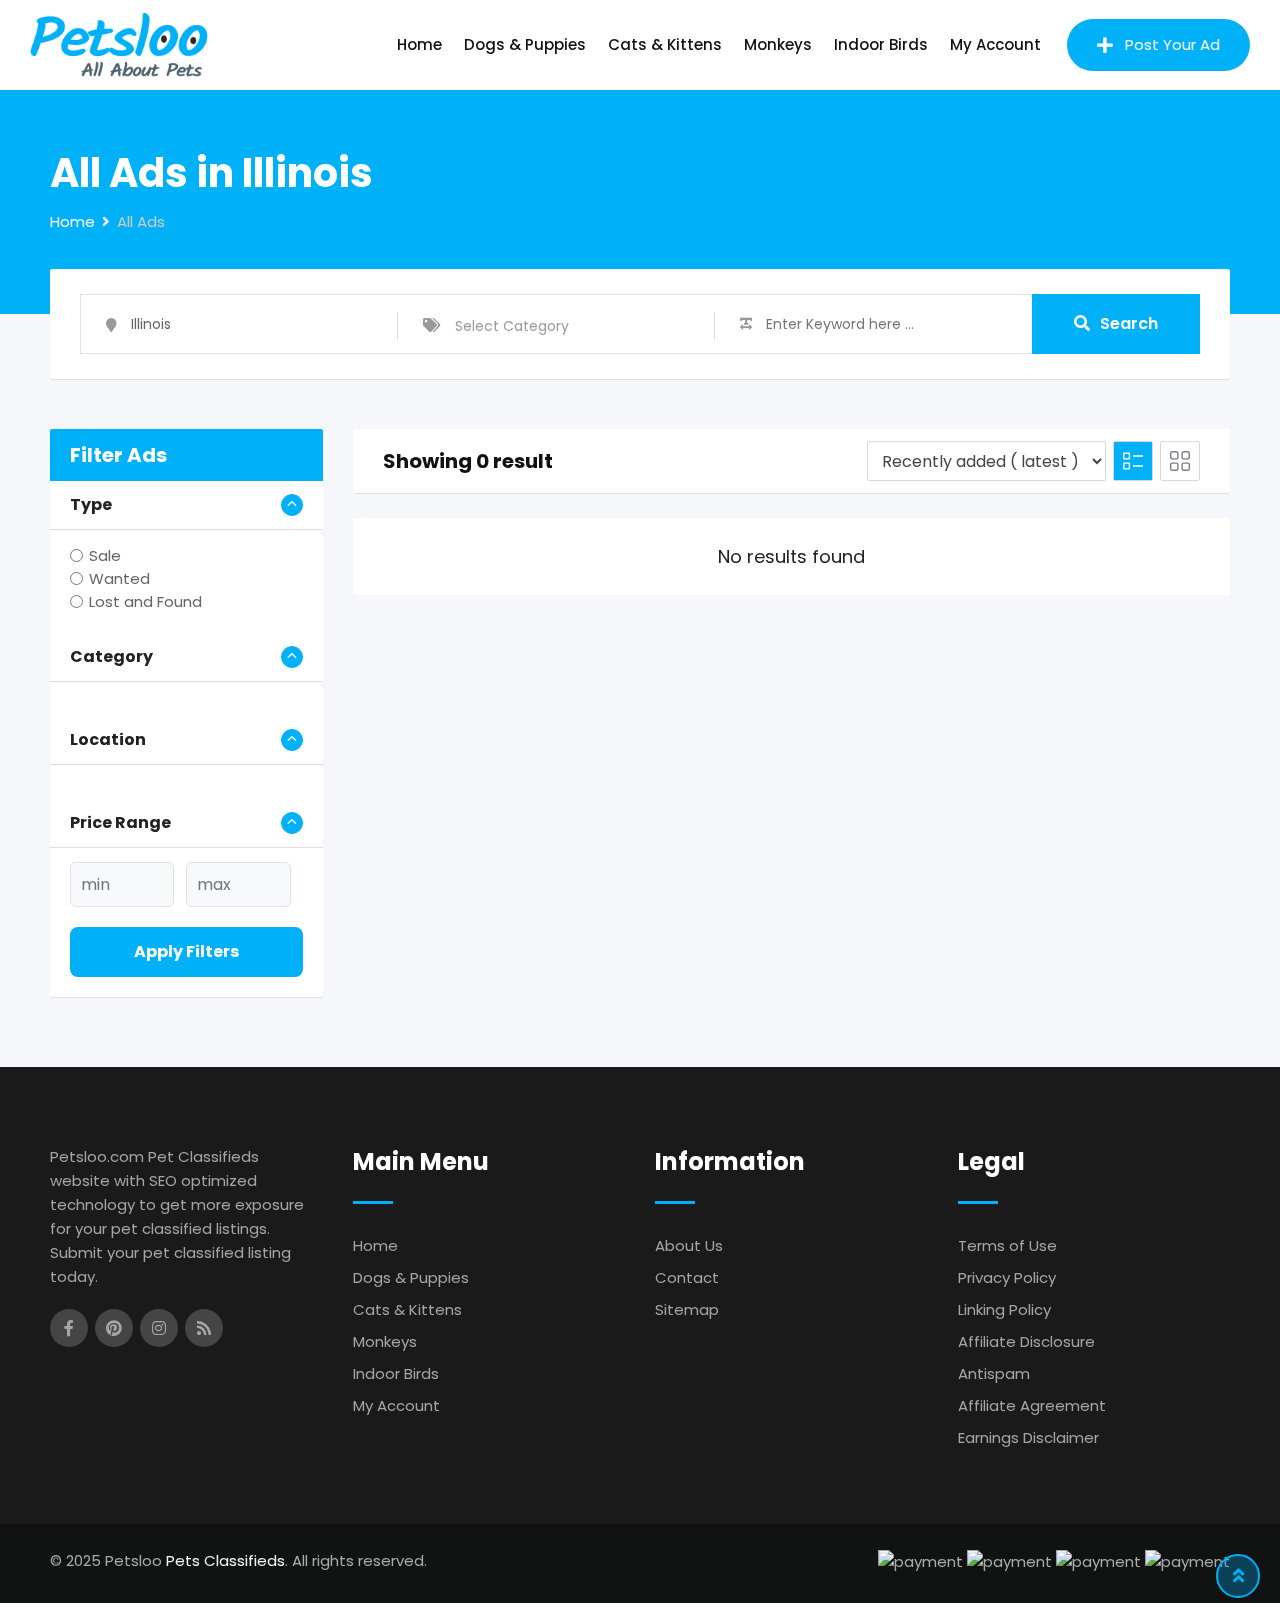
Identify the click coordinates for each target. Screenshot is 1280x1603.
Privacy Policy (1007, 1277)
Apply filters (186, 951)
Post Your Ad (1172, 44)
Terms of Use (1007, 1245)
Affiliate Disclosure (1026, 1341)
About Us (689, 1245)
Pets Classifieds (225, 1560)
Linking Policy (1004, 1309)
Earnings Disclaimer (1028, 1437)
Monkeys (778, 44)
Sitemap (687, 1309)
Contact (687, 1277)
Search (1129, 323)
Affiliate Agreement (1032, 1405)
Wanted (119, 578)
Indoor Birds (881, 44)
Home (419, 44)
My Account (995, 44)
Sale (105, 555)
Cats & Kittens (665, 44)
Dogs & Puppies (525, 44)
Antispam (994, 1373)
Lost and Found (145, 601)
